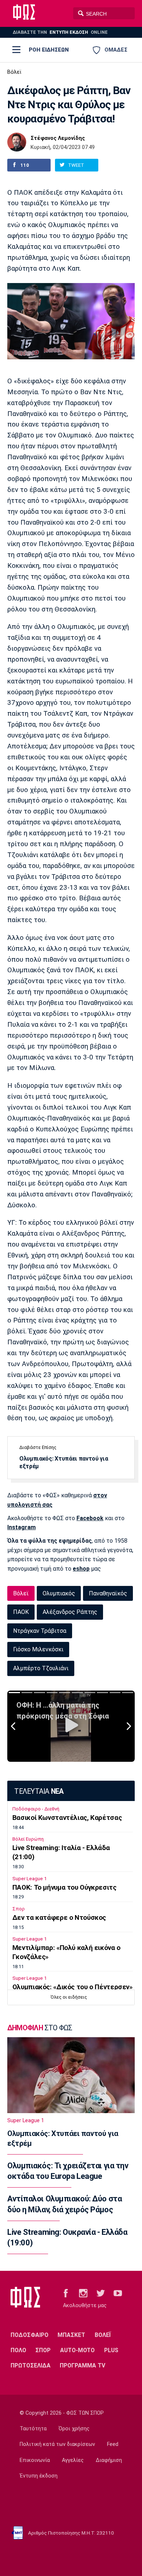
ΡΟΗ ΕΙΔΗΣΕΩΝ (49, 50)
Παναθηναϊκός (108, 1593)
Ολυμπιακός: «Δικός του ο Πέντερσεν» (72, 1987)
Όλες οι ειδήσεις (69, 1997)
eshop (81, 1569)
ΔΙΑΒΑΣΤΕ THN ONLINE (60, 32)
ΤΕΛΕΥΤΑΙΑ (39, 1791)
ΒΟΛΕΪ (103, 2335)
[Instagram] (83, 2293)
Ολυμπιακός (59, 1593)
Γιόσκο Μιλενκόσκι (38, 1649)
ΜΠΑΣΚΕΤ (71, 2335)
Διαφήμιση (109, 2460)
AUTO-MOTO (77, 2350)
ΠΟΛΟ (18, 2350)
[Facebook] (66, 2293)
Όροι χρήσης (74, 2429)
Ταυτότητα (33, 2429)
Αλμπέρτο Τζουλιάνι (41, 1668)
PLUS (111, 2350)
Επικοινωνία (35, 2460)
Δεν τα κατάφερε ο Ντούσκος (59, 1918)
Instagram (21, 1527)
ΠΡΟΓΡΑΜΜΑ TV (82, 2365)
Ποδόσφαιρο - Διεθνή (36, 1809)
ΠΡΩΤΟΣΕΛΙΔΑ (31, 2365)
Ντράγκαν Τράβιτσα (40, 1631)
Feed (113, 2444)
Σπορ (19, 1909)
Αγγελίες (73, 2460)
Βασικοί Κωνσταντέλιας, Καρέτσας (67, 1818)
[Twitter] (101, 2293)
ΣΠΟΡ (43, 2350)
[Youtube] (118, 2293)
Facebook (90, 1518)
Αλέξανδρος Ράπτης (70, 1612)
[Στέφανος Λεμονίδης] (17, 142)
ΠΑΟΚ (21, 1612)
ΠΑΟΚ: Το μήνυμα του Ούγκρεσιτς (64, 1887)
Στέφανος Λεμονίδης (58, 138)
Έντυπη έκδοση (39, 2476)
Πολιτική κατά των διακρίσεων (57, 2444)
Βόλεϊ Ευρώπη (28, 1839)
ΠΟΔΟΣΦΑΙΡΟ (29, 2335)
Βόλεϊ (14, 72)
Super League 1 (29, 1879)
